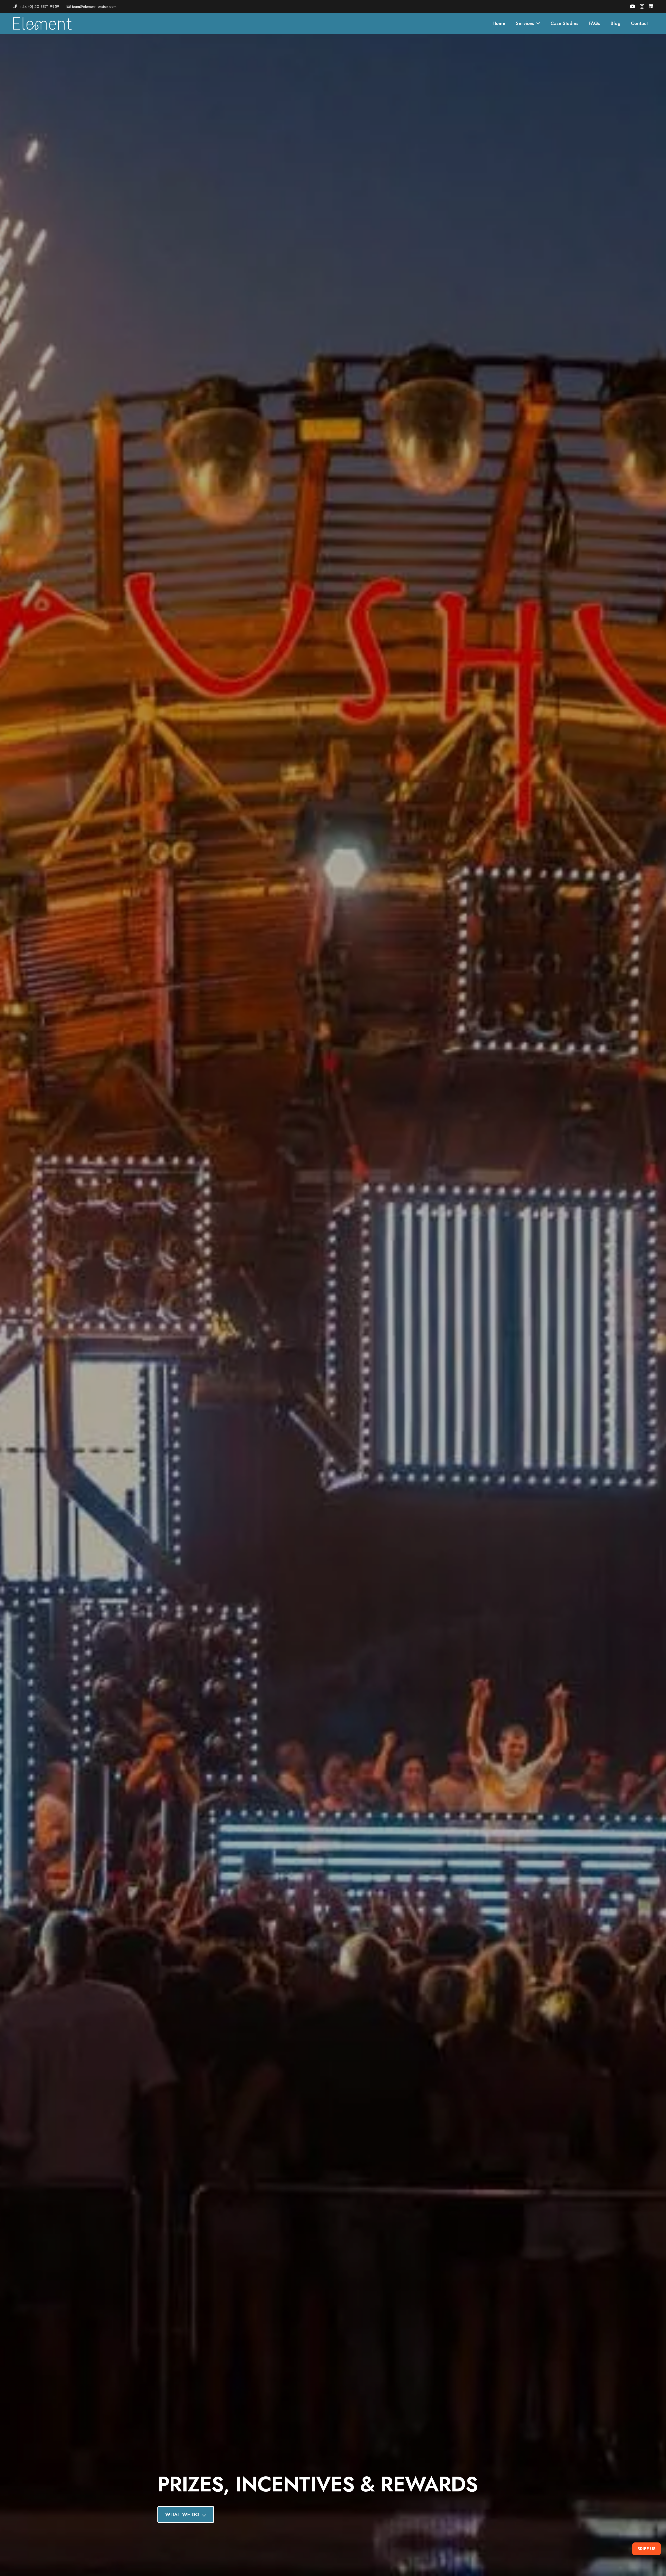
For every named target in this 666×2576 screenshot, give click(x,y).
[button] (537, 23)
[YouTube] (632, 6)
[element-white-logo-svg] (43, 23)
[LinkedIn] (651, 6)
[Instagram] (642, 7)
